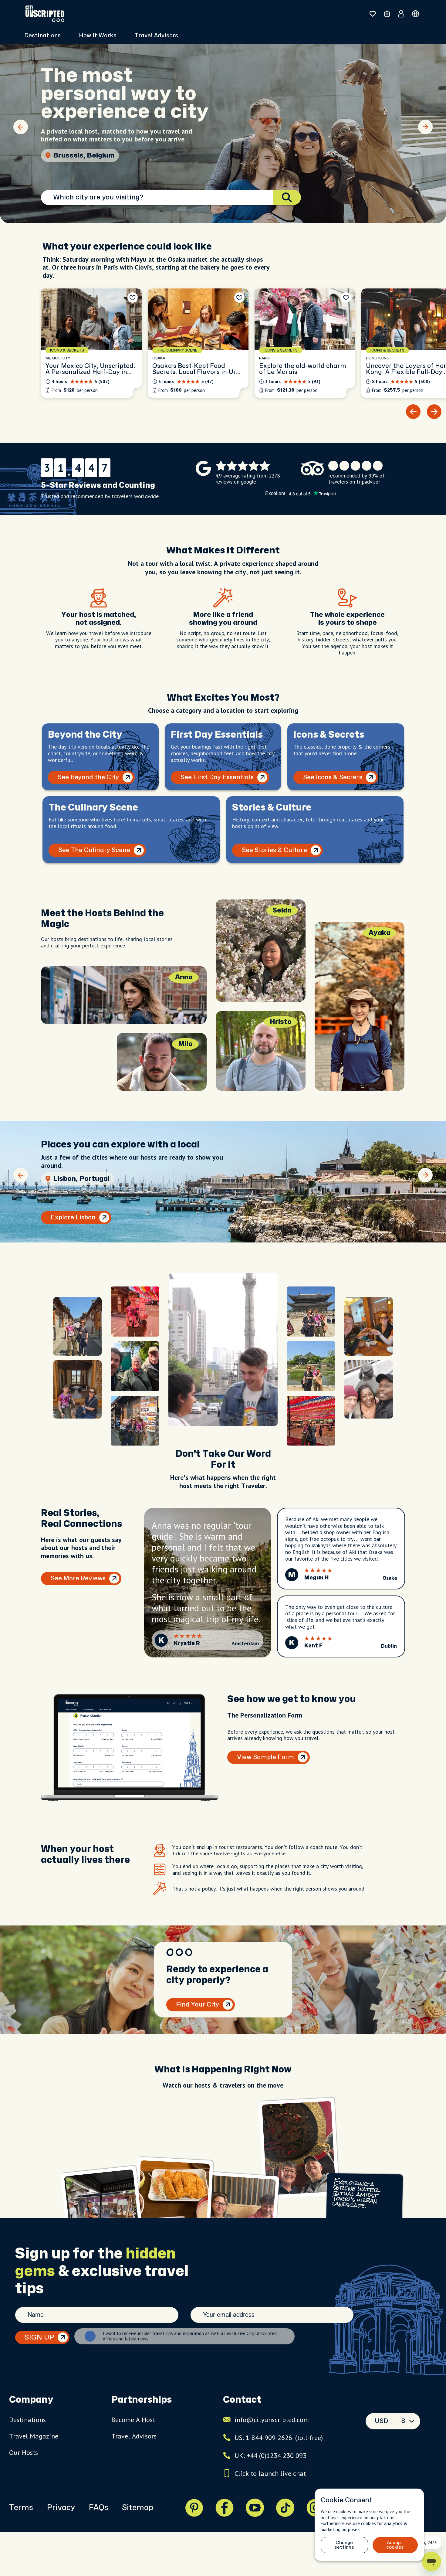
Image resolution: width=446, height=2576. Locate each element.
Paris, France (76, 155)
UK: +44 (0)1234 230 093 (270, 2455)
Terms (21, 2508)
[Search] (287, 197)
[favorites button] (373, 14)
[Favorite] (133, 297)
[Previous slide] (21, 127)
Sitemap (138, 2508)
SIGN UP (39, 2337)
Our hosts (24, 2452)
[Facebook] (225, 2508)
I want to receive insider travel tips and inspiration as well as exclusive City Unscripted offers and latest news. (190, 2336)
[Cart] (387, 14)
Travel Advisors (156, 36)
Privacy (61, 2508)
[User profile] (401, 14)
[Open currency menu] (416, 14)
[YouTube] (255, 2508)
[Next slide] (425, 127)
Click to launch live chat (270, 2473)
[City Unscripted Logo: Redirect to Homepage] (45, 14)
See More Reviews (78, 1578)
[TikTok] (285, 2508)
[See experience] (91, 343)
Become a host (133, 2420)
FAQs (98, 2508)
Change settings (344, 2545)
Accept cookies (395, 2545)
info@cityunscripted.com (272, 2420)
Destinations (27, 2420)
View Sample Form (265, 1757)
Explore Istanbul (76, 1217)
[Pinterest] (194, 2508)
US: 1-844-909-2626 (279, 2438)
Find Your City (198, 2005)
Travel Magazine (34, 2436)
